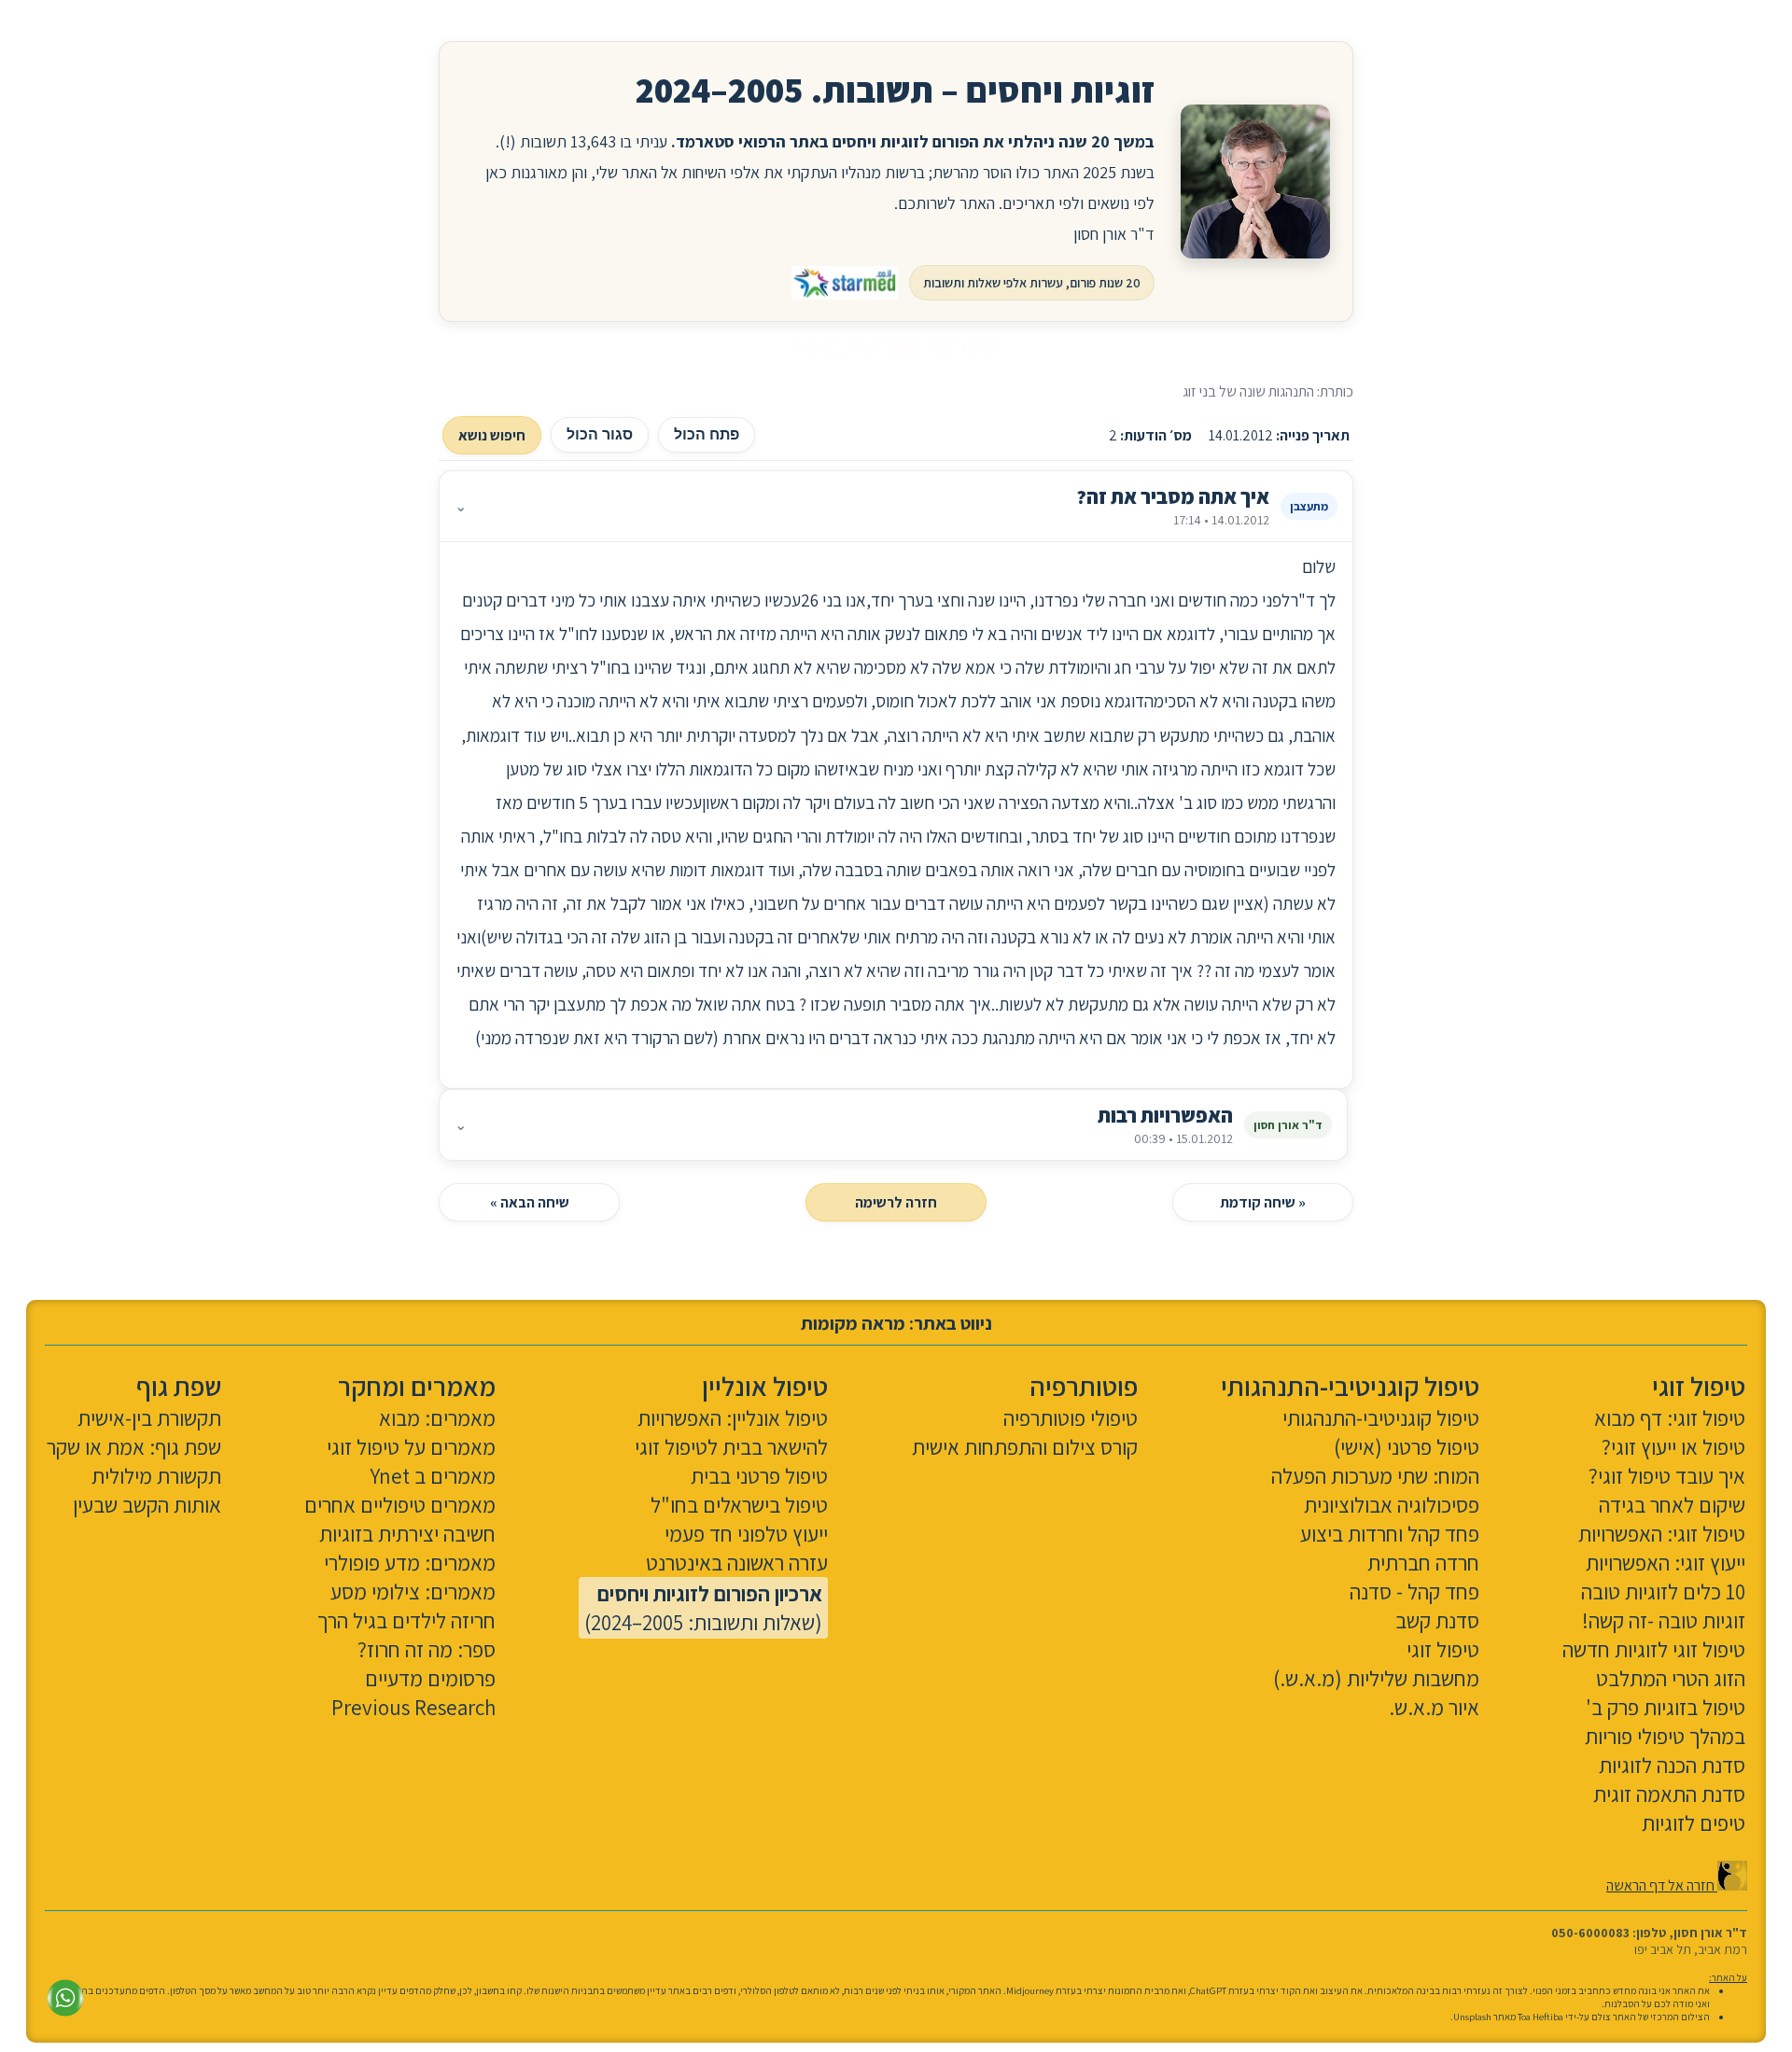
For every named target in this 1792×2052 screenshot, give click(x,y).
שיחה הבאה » (530, 1202)
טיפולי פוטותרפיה (1071, 1418)
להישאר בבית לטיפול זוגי (731, 1447)
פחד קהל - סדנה (1414, 1591)
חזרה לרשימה (896, 1202)
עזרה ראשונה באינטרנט (737, 1563)
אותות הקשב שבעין (147, 1505)
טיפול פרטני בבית (759, 1476)
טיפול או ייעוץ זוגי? (1673, 1447)
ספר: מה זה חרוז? (427, 1649)
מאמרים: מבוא (437, 1418)
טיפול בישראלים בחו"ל (739, 1505)
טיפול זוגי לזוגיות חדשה (1654, 1649)
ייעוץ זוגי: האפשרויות (1666, 1563)
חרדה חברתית (1423, 1563)
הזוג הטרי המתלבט (1671, 1678)
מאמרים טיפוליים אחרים (400, 1505)
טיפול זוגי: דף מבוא (1670, 1418)
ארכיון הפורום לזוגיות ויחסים (710, 1593)
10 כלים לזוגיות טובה (1663, 1591)
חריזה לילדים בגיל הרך (406, 1620)
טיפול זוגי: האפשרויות (1662, 1534)
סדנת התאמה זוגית (1669, 1794)
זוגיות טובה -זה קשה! (1664, 1620)
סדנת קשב (1437, 1620)
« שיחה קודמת (1263, 1202)
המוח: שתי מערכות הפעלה (1375, 1476)
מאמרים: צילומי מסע (413, 1591)
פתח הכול (707, 434)
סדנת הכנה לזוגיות (1672, 1765)
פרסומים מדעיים (430, 1678)
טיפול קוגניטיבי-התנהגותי (1381, 1418)
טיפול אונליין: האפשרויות (733, 1418)
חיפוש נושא (492, 435)
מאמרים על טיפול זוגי (411, 1447)
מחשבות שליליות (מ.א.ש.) (1376, 1678)
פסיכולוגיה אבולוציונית (1392, 1505)
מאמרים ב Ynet (433, 1476)
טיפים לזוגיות (1694, 1823)
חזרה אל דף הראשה (1662, 1885)
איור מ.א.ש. (1434, 1707)
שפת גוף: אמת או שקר (134, 1447)
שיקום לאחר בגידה (1672, 1505)
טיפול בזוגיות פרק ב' (1666, 1707)
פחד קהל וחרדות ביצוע (1390, 1534)
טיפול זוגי (1443, 1649)
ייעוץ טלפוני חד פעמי (746, 1534)
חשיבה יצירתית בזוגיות (407, 1534)
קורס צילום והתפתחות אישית (1025, 1447)
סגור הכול (600, 434)
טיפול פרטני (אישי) (1407, 1447)
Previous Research (413, 1707)
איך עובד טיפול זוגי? (1667, 1476)
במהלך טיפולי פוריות (1665, 1736)
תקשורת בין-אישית (149, 1418)
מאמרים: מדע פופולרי (410, 1563)
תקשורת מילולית (156, 1476)
